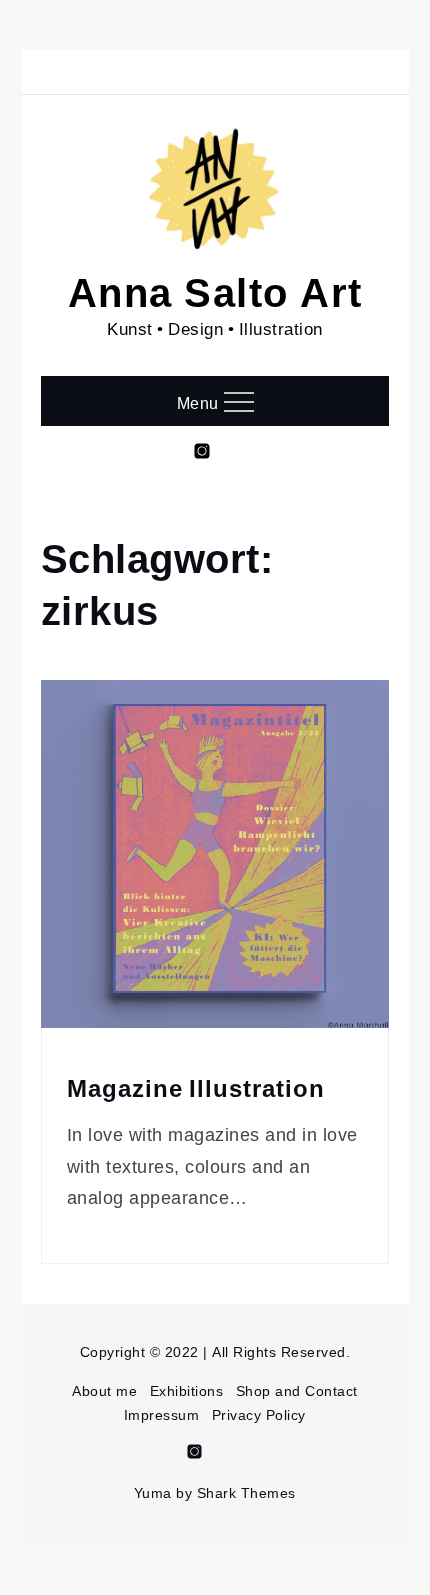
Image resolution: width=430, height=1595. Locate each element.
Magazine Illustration (196, 1088)
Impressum (162, 1414)
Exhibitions (187, 1390)
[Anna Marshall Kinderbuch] (243, 1457)
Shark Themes (246, 1492)
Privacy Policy (259, 1414)
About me (104, 1390)
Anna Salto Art (215, 290)
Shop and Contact (297, 1390)
